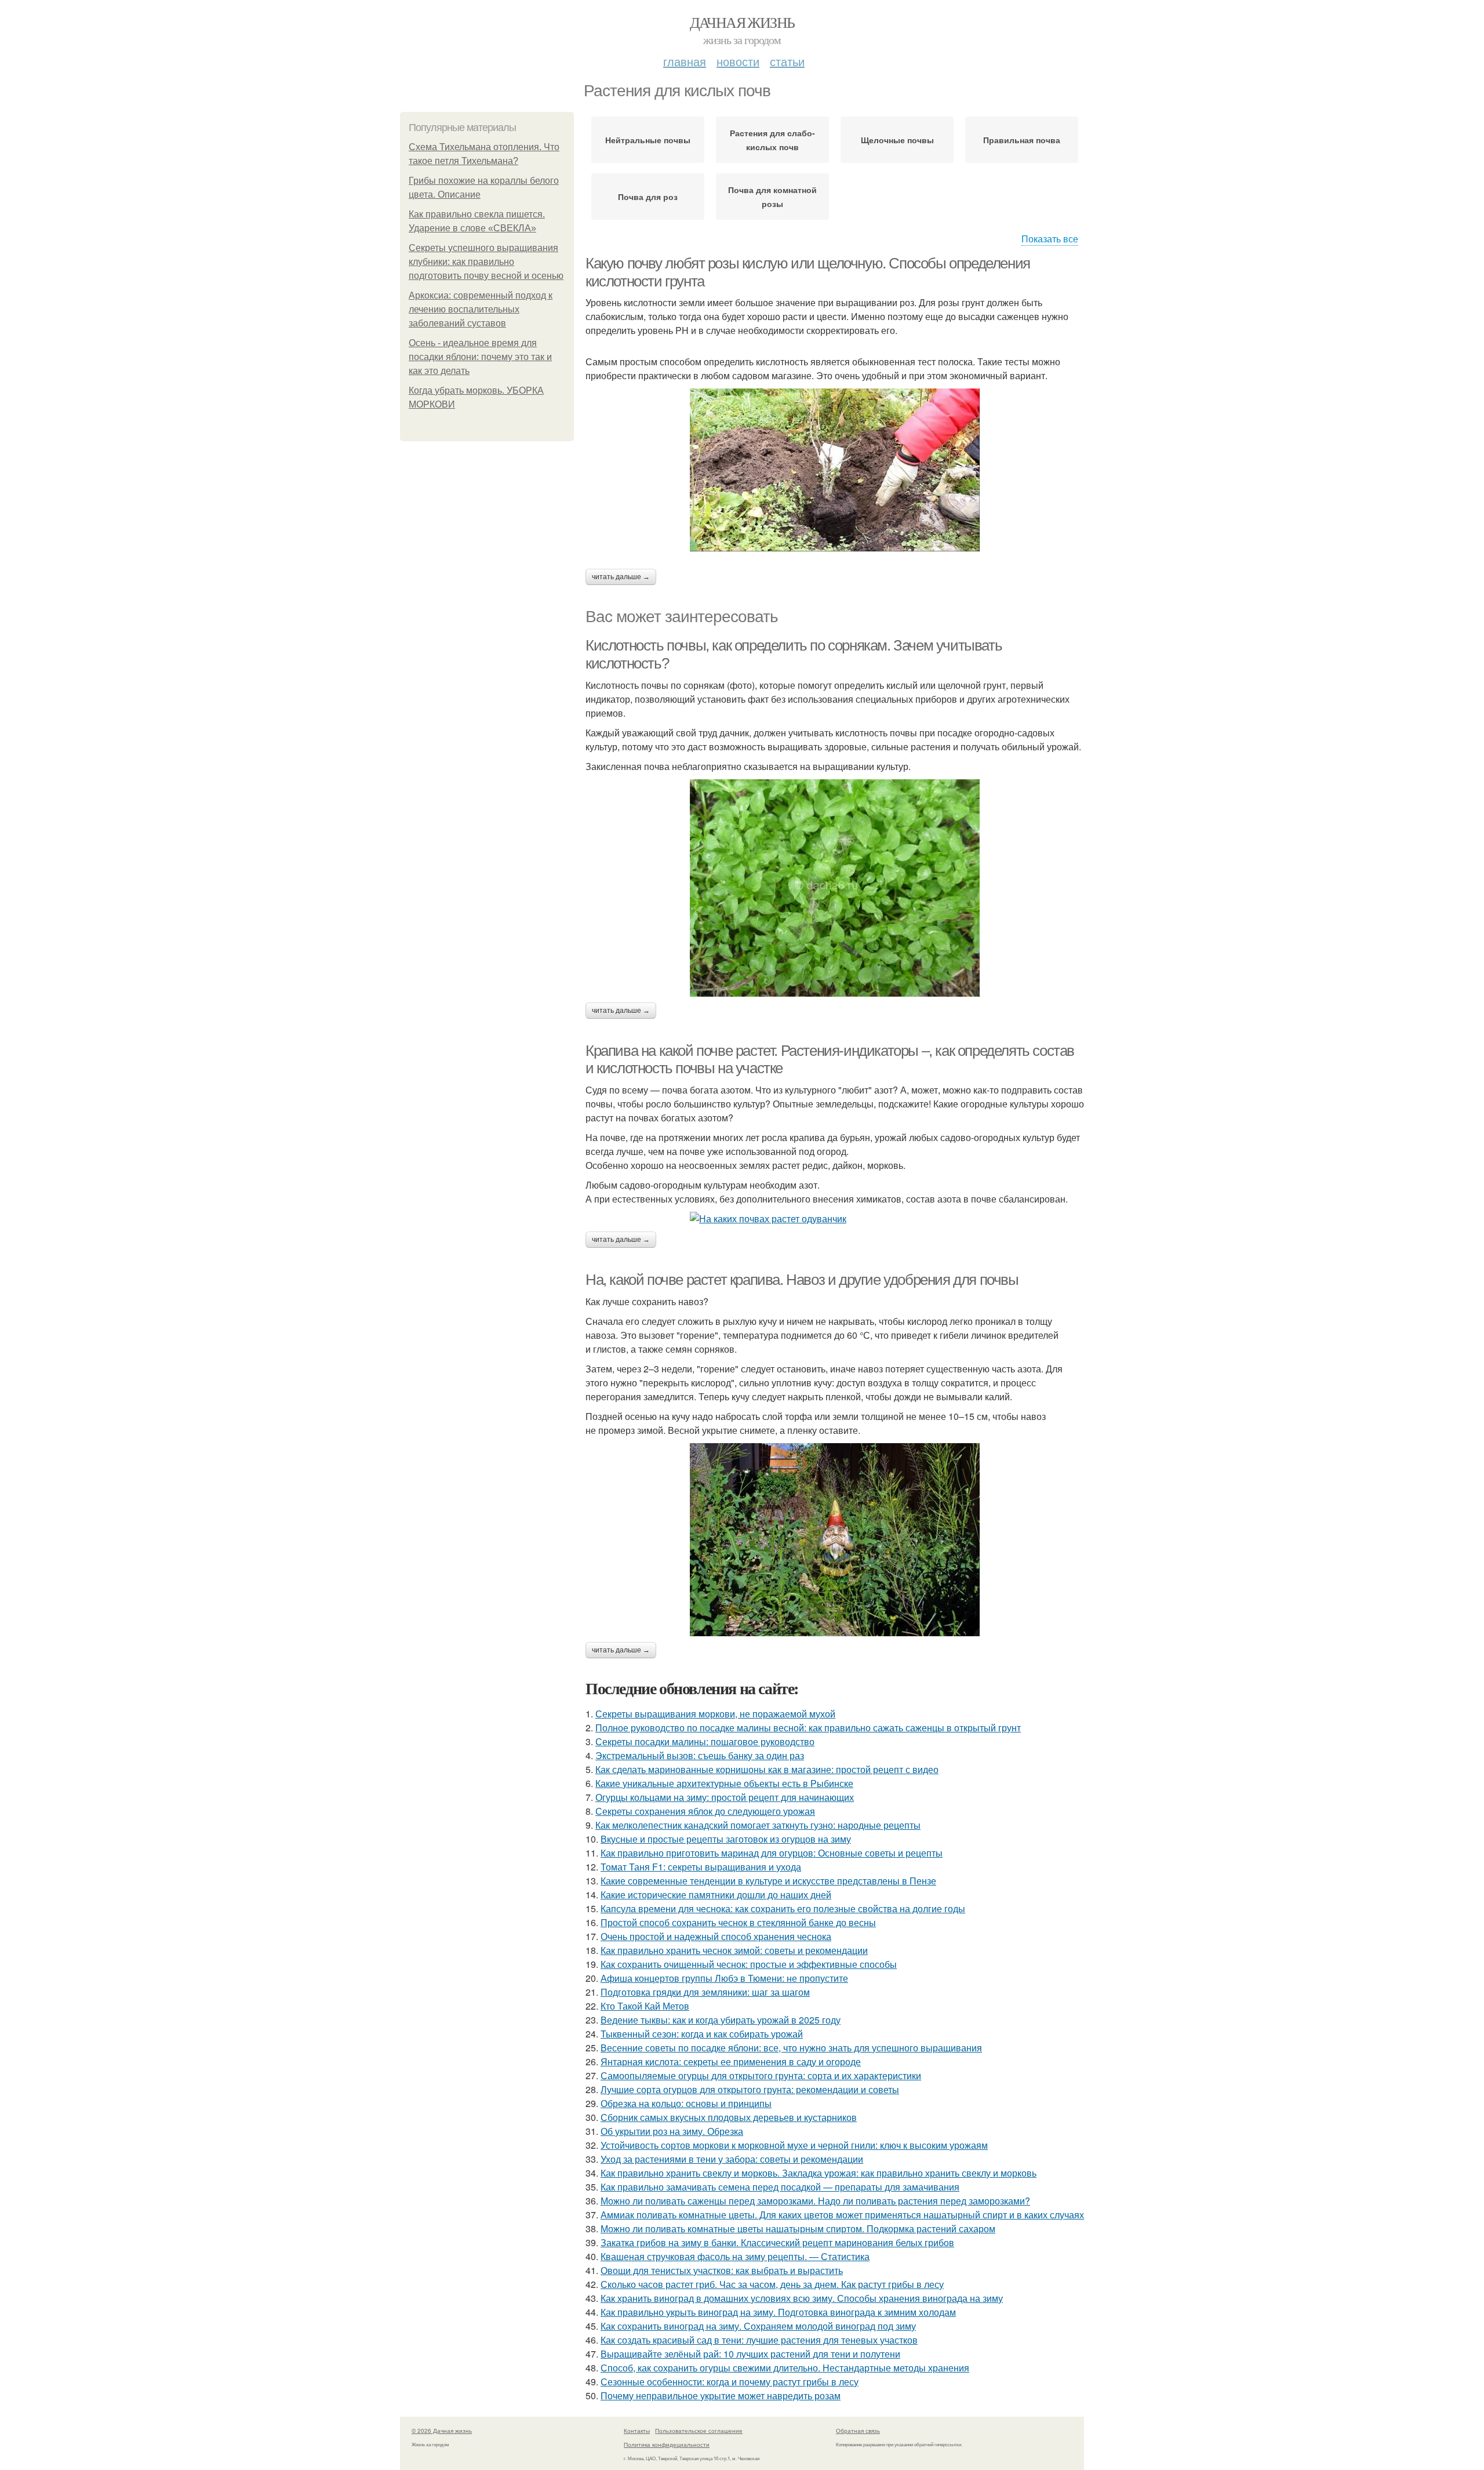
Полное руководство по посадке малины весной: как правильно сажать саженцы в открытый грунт (808, 1728)
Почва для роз (648, 197)
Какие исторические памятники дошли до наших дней (716, 1895)
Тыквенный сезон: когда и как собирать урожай (702, 2034)
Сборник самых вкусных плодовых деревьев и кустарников (729, 2117)
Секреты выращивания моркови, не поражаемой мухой (715, 1714)
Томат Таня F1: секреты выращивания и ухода (701, 1867)
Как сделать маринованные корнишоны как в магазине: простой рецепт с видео (767, 1769)
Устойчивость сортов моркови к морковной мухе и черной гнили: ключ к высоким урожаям (794, 2145)
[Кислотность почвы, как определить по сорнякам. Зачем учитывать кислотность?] (835, 888)
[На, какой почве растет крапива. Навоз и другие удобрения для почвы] (835, 1540)
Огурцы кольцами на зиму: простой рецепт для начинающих (725, 1797)
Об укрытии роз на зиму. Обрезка (672, 2131)
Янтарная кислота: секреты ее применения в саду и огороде (731, 2062)
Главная (685, 61)
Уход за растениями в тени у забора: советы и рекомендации (732, 2159)
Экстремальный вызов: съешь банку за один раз (700, 1755)
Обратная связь (858, 2431)
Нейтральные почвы (648, 140)
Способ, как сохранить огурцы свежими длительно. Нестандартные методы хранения (785, 2368)
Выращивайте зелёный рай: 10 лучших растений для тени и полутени (750, 2354)
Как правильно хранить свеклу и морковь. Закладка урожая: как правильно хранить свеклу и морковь (819, 2173)
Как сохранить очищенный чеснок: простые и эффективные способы (749, 1964)
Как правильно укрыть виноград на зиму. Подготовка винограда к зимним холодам (778, 2312)
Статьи (787, 61)
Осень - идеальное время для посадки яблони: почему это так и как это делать (480, 357)
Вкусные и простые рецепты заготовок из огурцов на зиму (726, 1839)
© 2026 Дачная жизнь (442, 2431)
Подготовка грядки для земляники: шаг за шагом (705, 1992)
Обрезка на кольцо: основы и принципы (686, 2103)
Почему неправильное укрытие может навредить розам (721, 2395)
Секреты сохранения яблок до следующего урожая (705, 1811)
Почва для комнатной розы (772, 197)
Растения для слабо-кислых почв (772, 140)
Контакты (637, 2431)
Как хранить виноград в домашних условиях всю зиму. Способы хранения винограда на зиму (802, 2298)
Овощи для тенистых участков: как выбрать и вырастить (722, 2270)
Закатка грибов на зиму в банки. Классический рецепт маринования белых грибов (777, 2242)
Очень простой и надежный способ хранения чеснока (716, 1936)
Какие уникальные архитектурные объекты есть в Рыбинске (724, 1783)
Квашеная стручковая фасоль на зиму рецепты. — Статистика (735, 2256)
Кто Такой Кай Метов (645, 2006)
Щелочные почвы (897, 140)
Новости (738, 61)
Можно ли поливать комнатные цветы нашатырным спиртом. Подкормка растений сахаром (798, 2229)
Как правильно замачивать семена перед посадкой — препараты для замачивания (780, 2187)
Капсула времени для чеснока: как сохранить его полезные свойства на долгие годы (783, 1908)
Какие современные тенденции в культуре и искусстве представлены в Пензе (768, 1881)
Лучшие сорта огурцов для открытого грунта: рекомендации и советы (750, 2089)
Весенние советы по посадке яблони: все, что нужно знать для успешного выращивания (791, 2048)
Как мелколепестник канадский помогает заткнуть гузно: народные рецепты (758, 1825)
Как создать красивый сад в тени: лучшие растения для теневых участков (759, 2340)
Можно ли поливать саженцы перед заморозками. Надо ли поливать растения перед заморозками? (815, 2201)
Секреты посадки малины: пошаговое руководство (705, 1741)
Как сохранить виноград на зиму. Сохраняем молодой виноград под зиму (758, 2326)
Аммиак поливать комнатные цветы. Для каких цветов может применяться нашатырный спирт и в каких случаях (842, 2215)
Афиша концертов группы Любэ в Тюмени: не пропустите (724, 1978)
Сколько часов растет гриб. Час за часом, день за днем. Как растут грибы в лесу (772, 2284)
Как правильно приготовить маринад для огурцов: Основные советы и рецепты (772, 1853)
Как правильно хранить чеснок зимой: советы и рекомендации (734, 1950)
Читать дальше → (621, 577)
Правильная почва (1022, 140)
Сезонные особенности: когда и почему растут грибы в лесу (730, 2382)
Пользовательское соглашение (699, 2431)
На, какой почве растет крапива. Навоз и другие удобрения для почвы (802, 1280)
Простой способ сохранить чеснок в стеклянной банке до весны (738, 1922)
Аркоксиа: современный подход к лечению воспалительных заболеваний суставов (481, 309)
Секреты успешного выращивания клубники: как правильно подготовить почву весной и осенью (486, 262)
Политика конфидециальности (667, 2444)
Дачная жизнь (742, 22)
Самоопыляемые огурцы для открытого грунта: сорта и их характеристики (761, 2075)
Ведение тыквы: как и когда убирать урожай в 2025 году (721, 2020)
